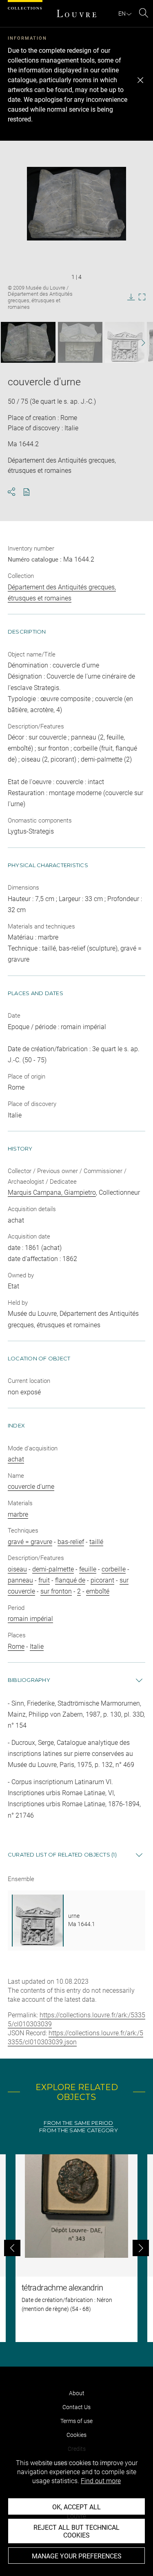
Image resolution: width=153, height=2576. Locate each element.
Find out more (101, 2481)
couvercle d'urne (31, 1487)
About (77, 2393)
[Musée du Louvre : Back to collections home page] (77, 13)
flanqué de (70, 1580)
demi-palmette (53, 1569)
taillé (96, 1542)
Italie (37, 1647)
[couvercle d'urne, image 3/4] (125, 342)
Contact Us (76, 2407)
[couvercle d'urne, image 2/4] (80, 342)
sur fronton (56, 1591)
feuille (88, 1569)
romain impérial (30, 1619)
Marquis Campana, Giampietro (52, 1192)
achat (16, 1459)
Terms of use (76, 2421)
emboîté (98, 1591)
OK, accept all (76, 2507)
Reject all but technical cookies (76, 2531)
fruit (44, 1580)
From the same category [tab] (79, 2130)
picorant (102, 1580)
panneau (20, 1580)
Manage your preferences (77, 2556)
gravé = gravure (30, 1542)
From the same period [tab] (78, 2123)
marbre (18, 1514)
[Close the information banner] (140, 80)
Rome (16, 1647)
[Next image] (139, 343)
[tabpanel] (76, 2248)
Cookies (76, 2435)
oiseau (17, 1569)
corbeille (114, 1569)
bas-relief (71, 1542)
